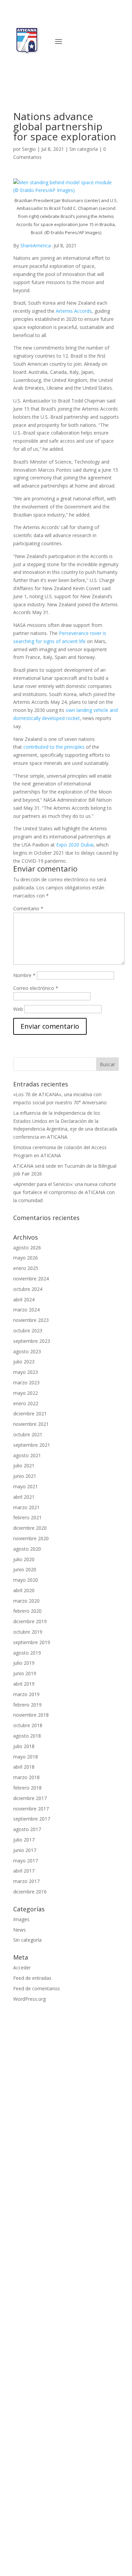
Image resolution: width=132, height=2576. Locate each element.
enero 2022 (26, 1403)
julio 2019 (24, 1663)
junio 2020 (25, 1569)
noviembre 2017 (31, 1809)
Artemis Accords (74, 311)
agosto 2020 (27, 1549)
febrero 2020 (27, 1611)
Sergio (29, 149)
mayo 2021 (26, 1486)
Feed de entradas (32, 1978)
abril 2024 (24, 1299)
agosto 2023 (27, 1351)
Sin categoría (84, 149)
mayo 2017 (26, 1861)
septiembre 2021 (32, 1445)
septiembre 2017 (32, 1819)
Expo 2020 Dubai (75, 845)
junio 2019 (25, 1673)
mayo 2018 (26, 1757)
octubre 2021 (28, 1434)
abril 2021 (24, 1497)
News (19, 1930)
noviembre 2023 (31, 1320)
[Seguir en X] (113, 45)
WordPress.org (29, 1999)
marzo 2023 (26, 1382)
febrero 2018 (27, 1788)
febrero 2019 (27, 1705)
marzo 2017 (26, 1881)
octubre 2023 (28, 1331)
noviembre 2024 (31, 1279)
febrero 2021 (27, 1517)
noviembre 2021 (31, 1424)
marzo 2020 (26, 1601)
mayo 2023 (26, 1372)
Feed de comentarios (37, 1988)
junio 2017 (25, 1850)
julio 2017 (24, 1840)
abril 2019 (24, 1684)
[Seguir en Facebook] (72, 45)
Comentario (28, 908)
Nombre (24, 975)
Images (21, 1919)
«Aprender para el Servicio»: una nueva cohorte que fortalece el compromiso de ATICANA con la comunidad (65, 1192)
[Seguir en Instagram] (86, 45)
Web (18, 1009)
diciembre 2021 (30, 1414)
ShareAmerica (36, 245)
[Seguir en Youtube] (99, 45)
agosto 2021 (27, 1455)
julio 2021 (24, 1465)
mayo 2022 (26, 1393)
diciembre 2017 (30, 1798)
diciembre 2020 (30, 1528)
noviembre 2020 (31, 1538)
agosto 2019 (27, 1653)
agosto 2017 (27, 1829)
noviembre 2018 (31, 1715)
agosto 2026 (27, 1248)
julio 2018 (24, 1746)
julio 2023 (24, 1362)
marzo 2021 (26, 1507)
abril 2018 (24, 1767)
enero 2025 (26, 1268)
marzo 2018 (26, 1777)
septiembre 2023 (32, 1341)
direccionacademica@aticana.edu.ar (52, 2446)
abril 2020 (24, 1590)
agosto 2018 (27, 1736)
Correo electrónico (36, 988)
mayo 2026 (26, 1258)
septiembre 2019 (32, 1642)
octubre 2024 (28, 1289)
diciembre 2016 (30, 1892)
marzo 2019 (26, 1694)
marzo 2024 (26, 1310)
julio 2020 (24, 1559)
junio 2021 (25, 1476)
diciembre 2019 (30, 1621)
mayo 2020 (26, 1580)
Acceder (22, 1968)
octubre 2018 (28, 1725)
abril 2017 (24, 1871)
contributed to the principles (54, 747)
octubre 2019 (28, 1632)
